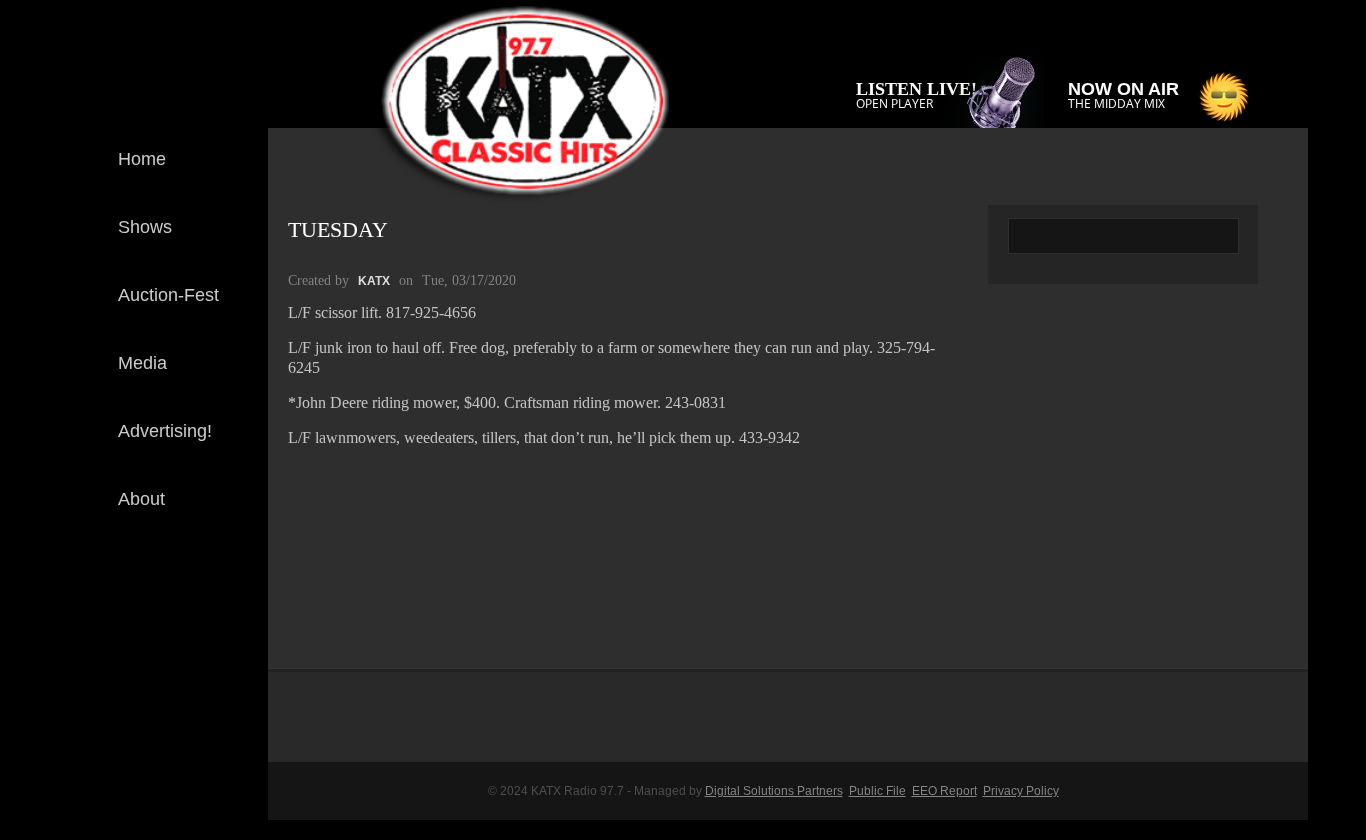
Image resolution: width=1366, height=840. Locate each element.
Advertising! (165, 431)
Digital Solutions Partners (774, 791)
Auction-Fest (168, 295)
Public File (877, 791)
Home (142, 159)
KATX (374, 281)
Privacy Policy (1021, 791)
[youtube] (237, 654)
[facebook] (237, 588)
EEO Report (944, 791)
